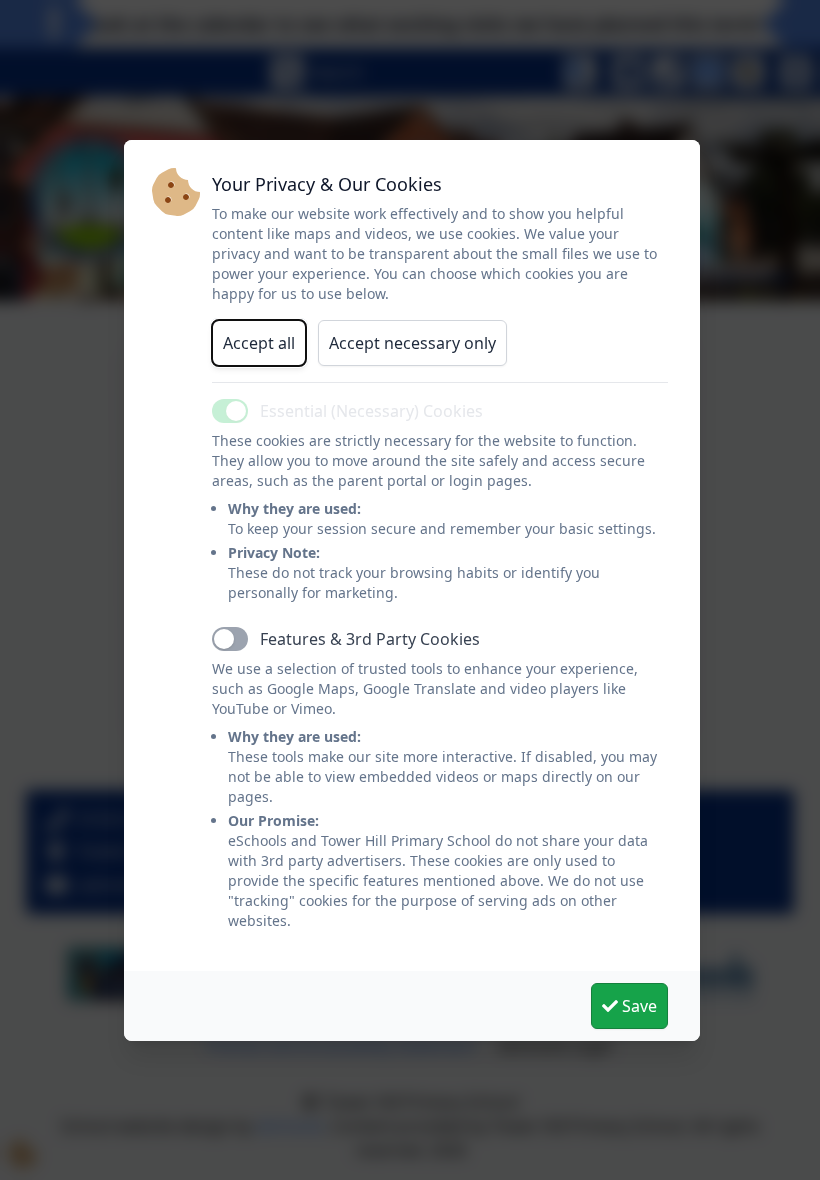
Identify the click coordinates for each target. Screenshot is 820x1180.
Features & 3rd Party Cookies (370, 639)
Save (637, 1006)
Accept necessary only (412, 343)
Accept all (259, 343)
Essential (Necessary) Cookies (371, 411)
